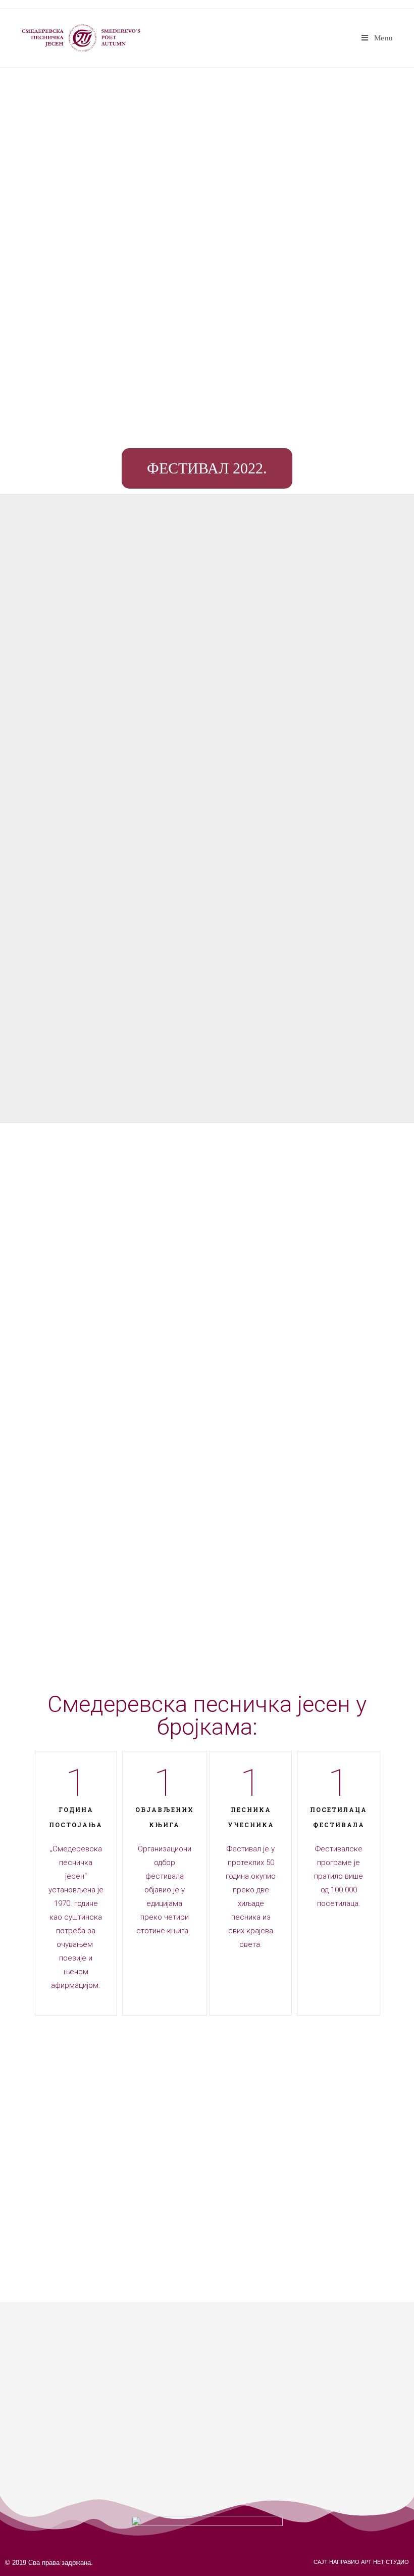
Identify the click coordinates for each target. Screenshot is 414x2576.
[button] (207, 468)
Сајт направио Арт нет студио (361, 2562)
